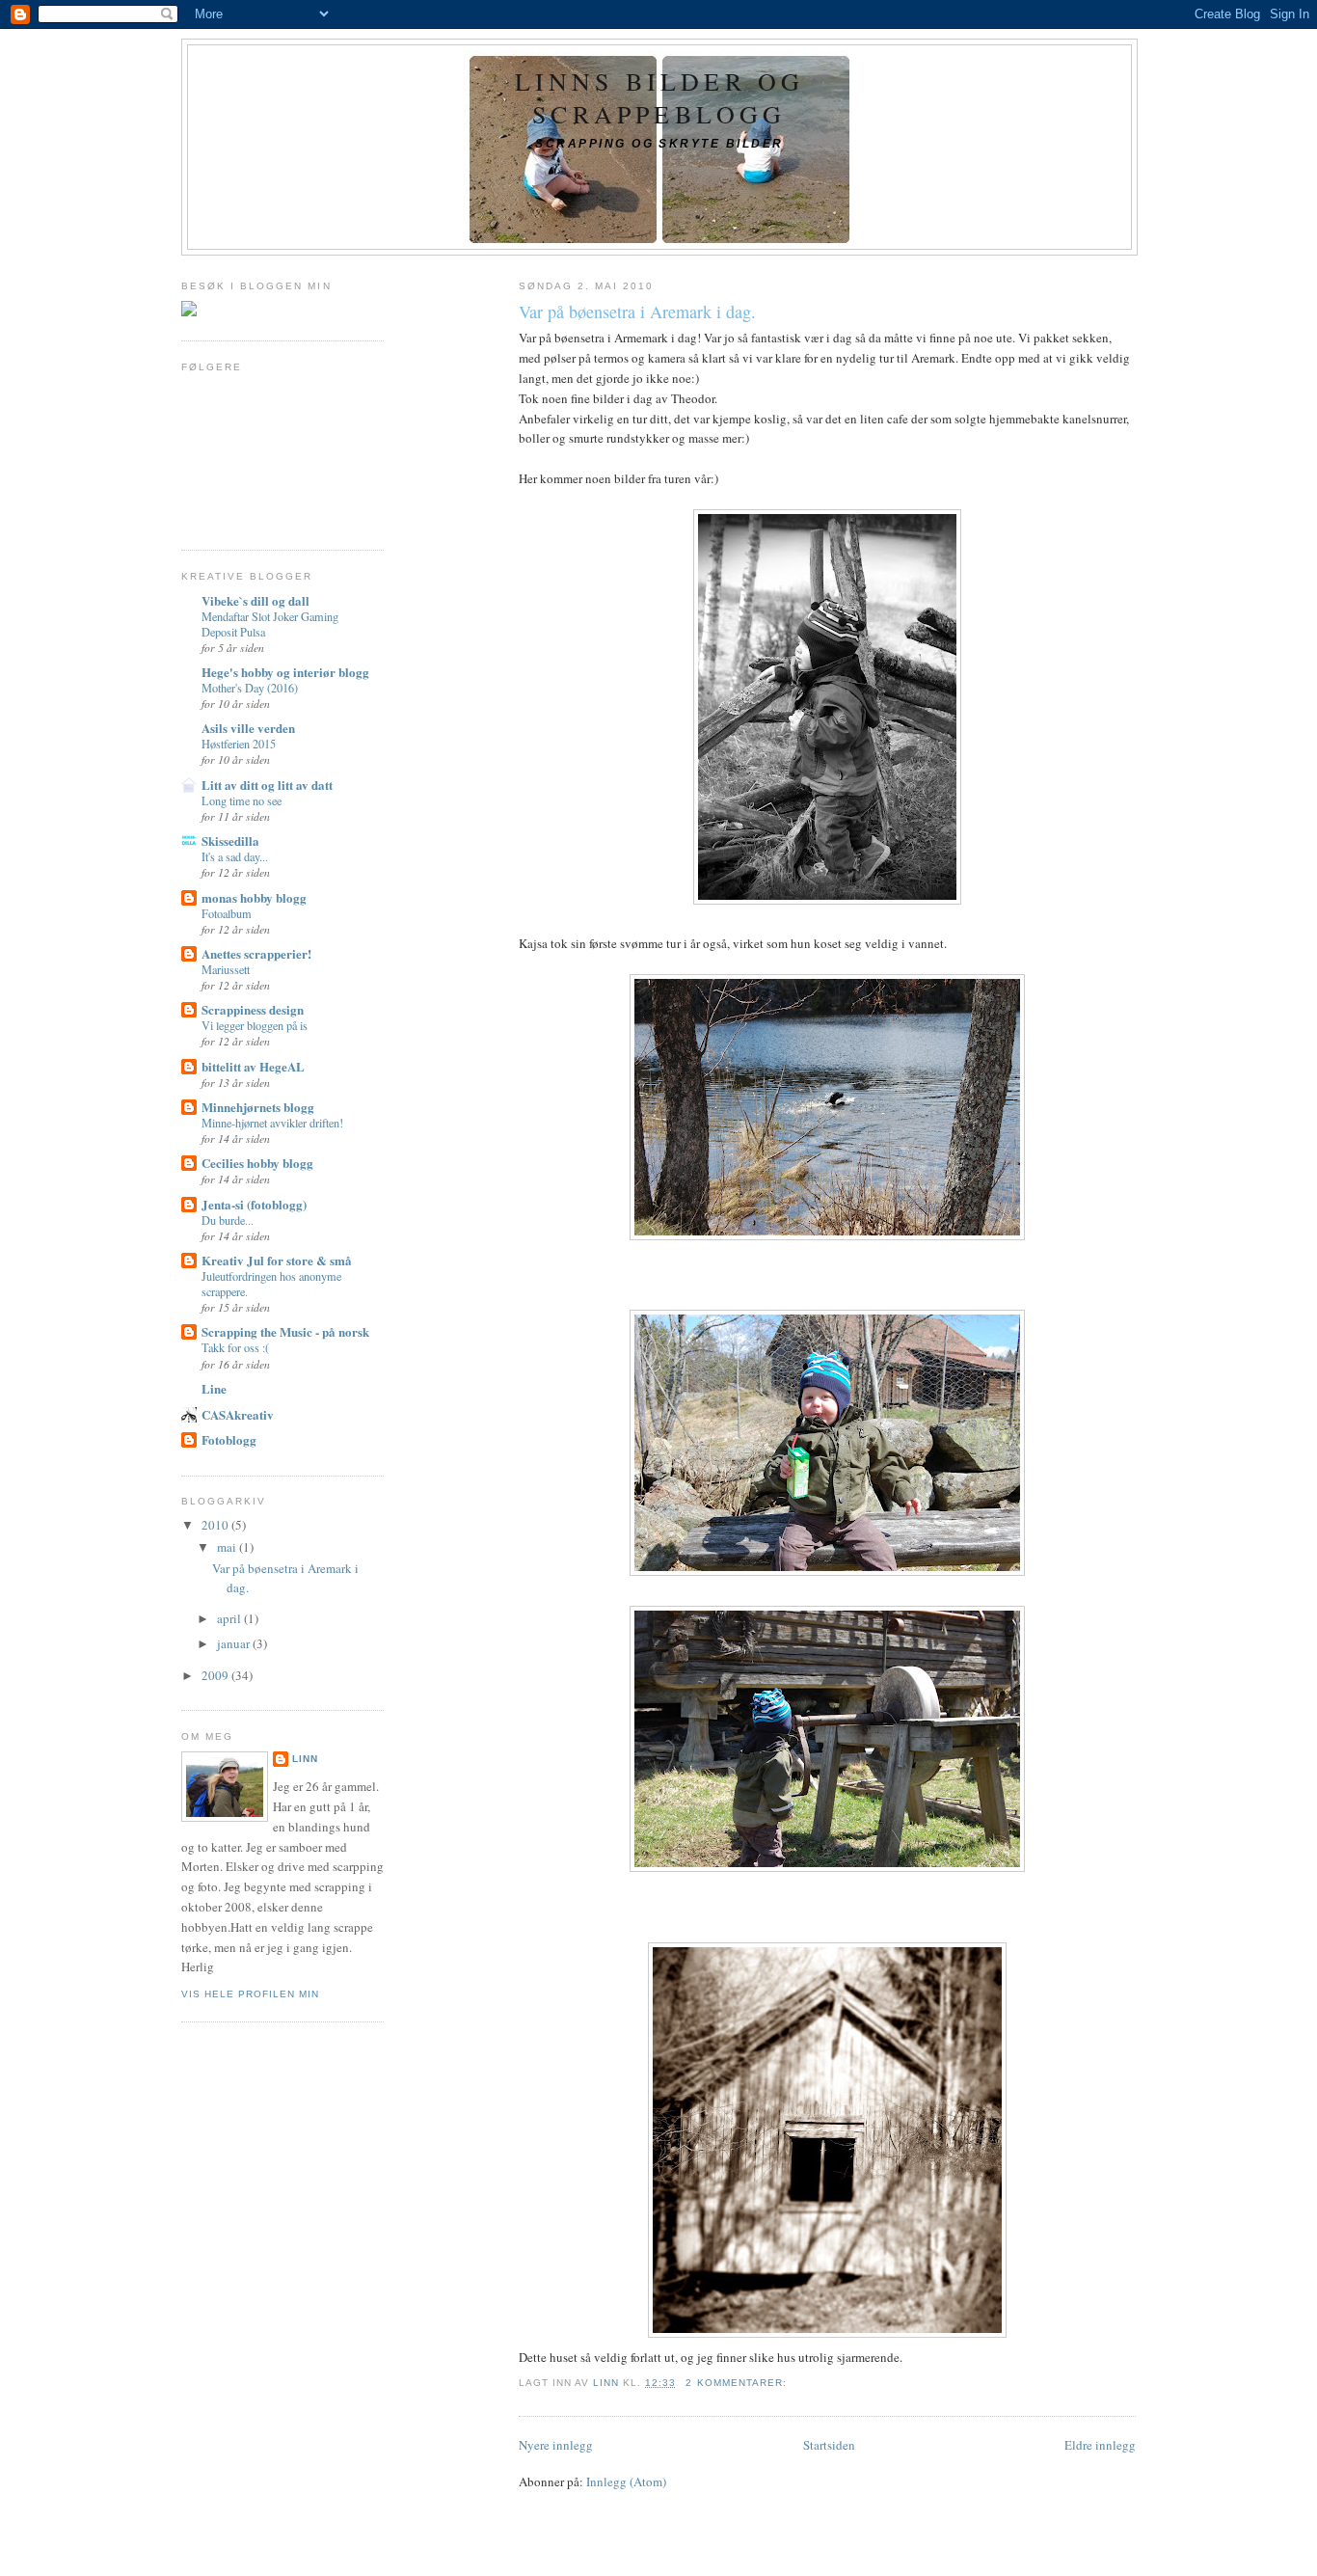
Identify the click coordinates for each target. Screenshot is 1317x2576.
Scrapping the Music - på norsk (285, 1331)
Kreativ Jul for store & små (277, 1260)
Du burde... (228, 1220)
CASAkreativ (238, 1414)
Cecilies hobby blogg (257, 1163)
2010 (216, 1525)
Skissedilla (230, 841)
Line (214, 1388)
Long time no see (242, 800)
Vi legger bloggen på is (255, 1025)
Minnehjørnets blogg (258, 1107)
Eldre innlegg (1100, 2445)
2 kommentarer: (738, 2383)
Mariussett (226, 969)
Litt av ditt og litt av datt (267, 785)
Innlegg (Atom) (626, 2481)
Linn (305, 1759)
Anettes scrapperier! (256, 953)
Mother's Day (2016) (250, 688)
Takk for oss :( (235, 1347)
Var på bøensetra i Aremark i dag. (637, 312)
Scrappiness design (253, 1009)
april (230, 1618)
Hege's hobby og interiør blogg (285, 672)
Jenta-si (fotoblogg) (254, 1204)
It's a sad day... (235, 856)
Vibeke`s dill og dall (255, 600)
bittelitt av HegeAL (253, 1066)
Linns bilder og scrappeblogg (660, 97)
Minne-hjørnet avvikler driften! (272, 1123)
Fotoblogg (229, 1439)
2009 (216, 1675)
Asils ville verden (248, 728)
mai (228, 1547)
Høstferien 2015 (239, 744)
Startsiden (829, 2445)
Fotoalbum (227, 913)
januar (235, 1643)
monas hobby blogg (254, 897)
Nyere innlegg (556, 2445)
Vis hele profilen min (250, 1994)
